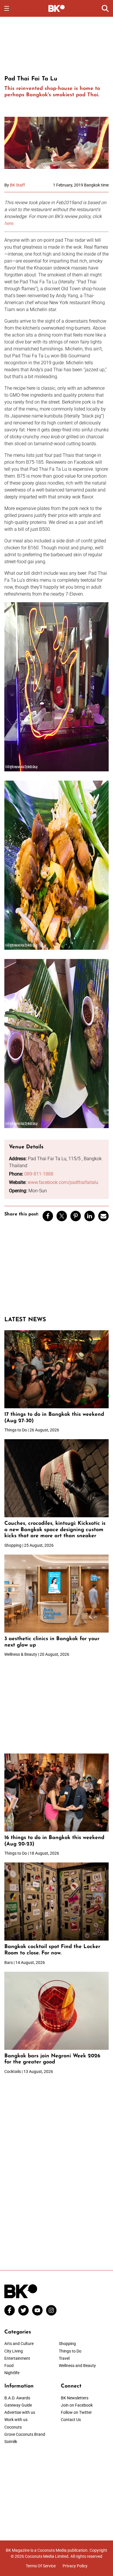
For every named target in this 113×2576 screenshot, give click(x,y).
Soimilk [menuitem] (11, 2442)
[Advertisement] (57, 45)
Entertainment (17, 2358)
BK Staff (17, 185)
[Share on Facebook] (48, 1216)
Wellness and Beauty (77, 2366)
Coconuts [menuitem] (13, 2427)
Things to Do (70, 2351)
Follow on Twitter (76, 2412)
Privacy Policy (75, 2566)
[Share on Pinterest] (76, 1216)
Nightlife (12, 2373)
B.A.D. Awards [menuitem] (17, 2398)
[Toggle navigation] (7, 8)
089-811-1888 (39, 1174)
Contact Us (71, 2420)
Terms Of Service (41, 2566)
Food (9, 2366)
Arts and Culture (19, 2344)
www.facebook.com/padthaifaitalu (63, 1182)
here (9, 223)
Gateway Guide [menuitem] (18, 2405)
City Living (14, 2351)
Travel (64, 2358)
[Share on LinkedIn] (90, 1216)
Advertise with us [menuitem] (20, 2412)
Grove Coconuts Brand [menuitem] (25, 2434)
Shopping (67, 2344)
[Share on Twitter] (62, 1216)
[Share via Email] (103, 1216)
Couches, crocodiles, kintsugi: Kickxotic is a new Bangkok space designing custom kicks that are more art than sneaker (55, 1530)
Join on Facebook (77, 2405)
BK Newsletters (75, 2398)
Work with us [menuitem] (16, 2420)
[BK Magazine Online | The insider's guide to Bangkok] (57, 8)
